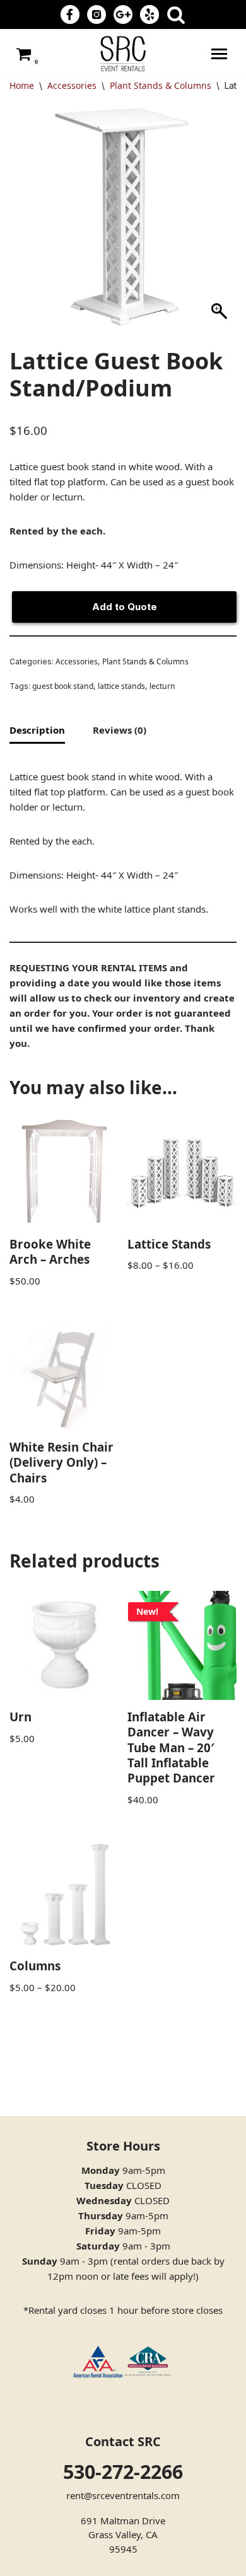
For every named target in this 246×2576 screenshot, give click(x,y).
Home (22, 85)
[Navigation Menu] (219, 54)
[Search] (176, 14)
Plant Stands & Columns (161, 85)
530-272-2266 (123, 2472)
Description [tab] (37, 730)
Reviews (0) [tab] (120, 730)
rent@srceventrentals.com (123, 2495)
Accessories (72, 85)
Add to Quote (125, 607)
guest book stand (63, 686)
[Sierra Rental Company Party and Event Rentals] (123, 54)
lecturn (162, 686)
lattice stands (121, 686)
